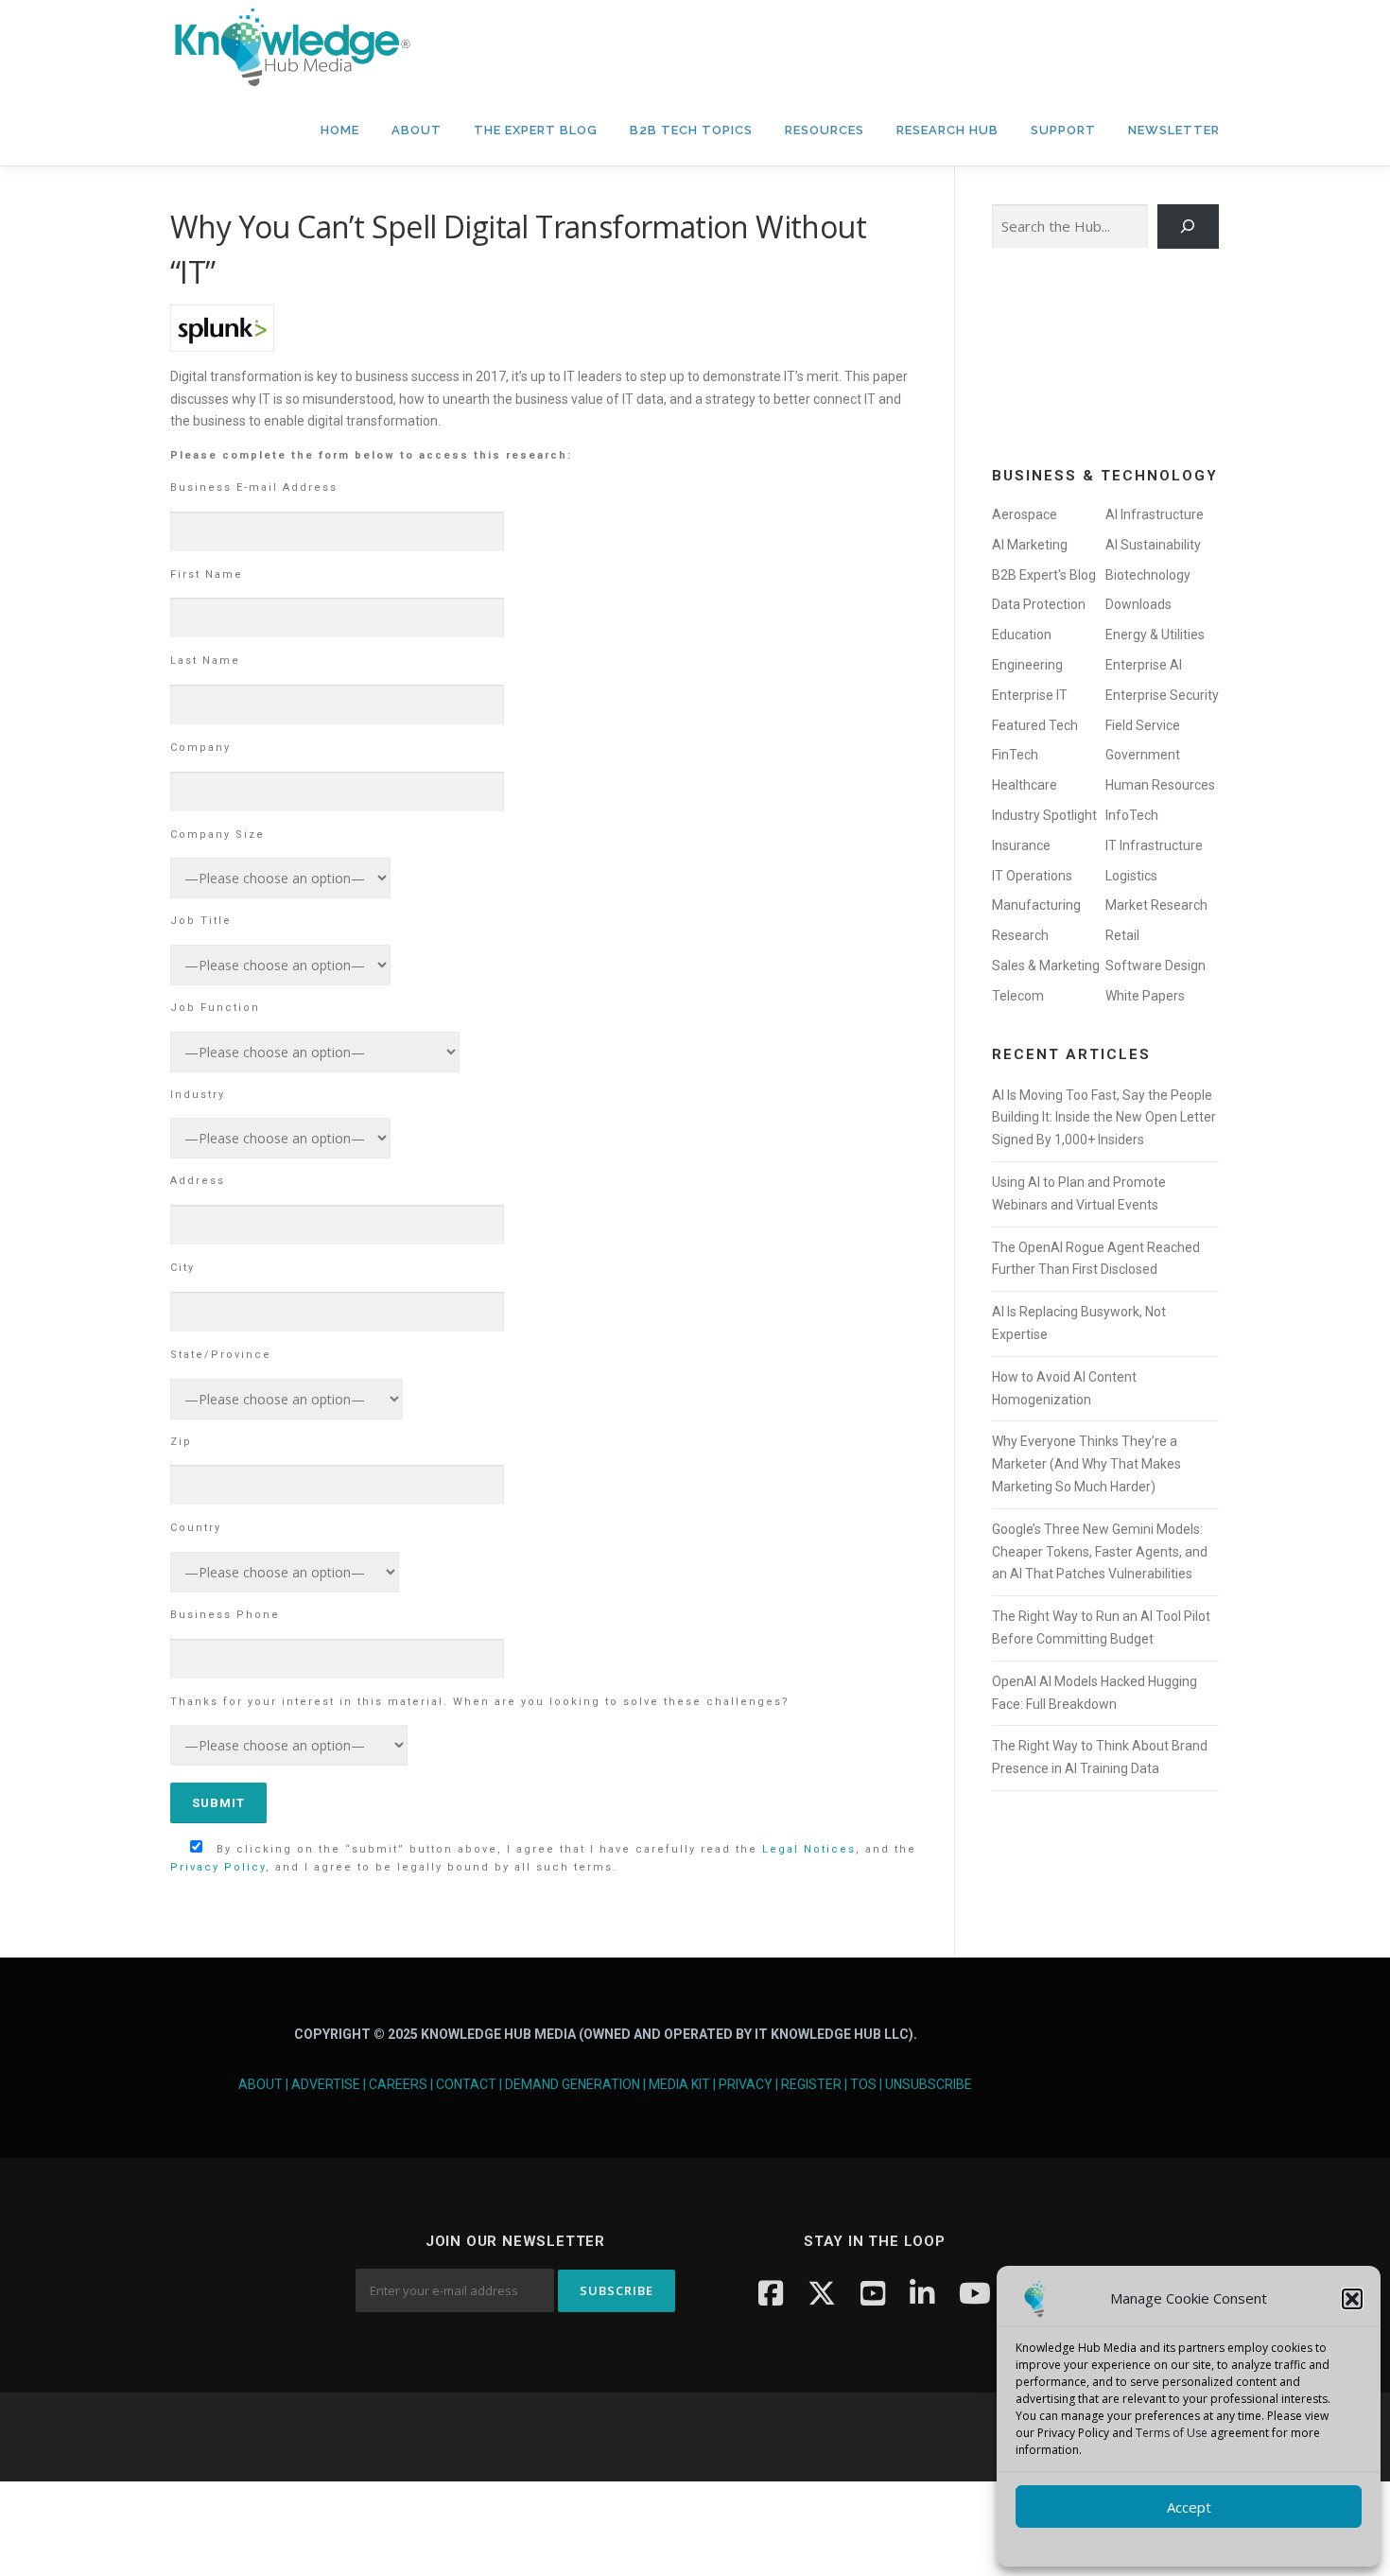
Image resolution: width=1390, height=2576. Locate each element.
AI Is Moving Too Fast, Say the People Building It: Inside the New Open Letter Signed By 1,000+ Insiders (1104, 1118)
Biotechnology (1148, 575)
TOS (863, 2084)
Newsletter (1174, 130)
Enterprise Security (1162, 695)
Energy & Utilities (1155, 635)
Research (1020, 935)
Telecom (1018, 996)
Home (340, 130)
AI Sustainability (1153, 545)
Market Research (1156, 905)
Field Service (1143, 725)
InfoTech (1132, 815)
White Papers (1145, 996)
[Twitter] (822, 2293)
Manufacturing (1036, 905)
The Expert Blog (536, 130)
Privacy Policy (218, 1867)
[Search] (1188, 226)
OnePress (752, 2437)
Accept (1189, 2507)
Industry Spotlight (1044, 815)
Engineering (1027, 665)
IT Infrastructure (1154, 845)
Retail (1122, 935)
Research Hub (947, 130)
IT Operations (1032, 876)
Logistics (1131, 876)
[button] (1352, 2299)
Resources (825, 130)
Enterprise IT (1030, 695)
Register (811, 2084)
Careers (398, 2084)
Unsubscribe (929, 2084)
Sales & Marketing (1046, 966)
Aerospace (1025, 514)
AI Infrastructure (1155, 514)
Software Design (1155, 966)
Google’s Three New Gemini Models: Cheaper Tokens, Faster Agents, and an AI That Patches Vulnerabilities (1100, 1552)
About (417, 130)
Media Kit (679, 2084)
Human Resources (1160, 785)
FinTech (1015, 755)
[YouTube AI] (975, 2293)
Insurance (1021, 845)
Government (1143, 755)
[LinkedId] (922, 2293)
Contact (466, 2084)
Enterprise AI (1144, 665)
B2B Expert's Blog (1044, 575)
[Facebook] (771, 2293)
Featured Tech (1035, 725)
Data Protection (1039, 604)
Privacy (746, 2084)
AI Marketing (1030, 545)
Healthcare (1025, 785)
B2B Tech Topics (691, 130)
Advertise (326, 2084)
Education (1022, 635)
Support (1063, 130)
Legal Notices (809, 1849)
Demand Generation (573, 2084)
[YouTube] (873, 2293)
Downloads (1138, 604)
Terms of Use (1172, 2433)
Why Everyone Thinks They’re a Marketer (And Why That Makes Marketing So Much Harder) (1086, 1464)
